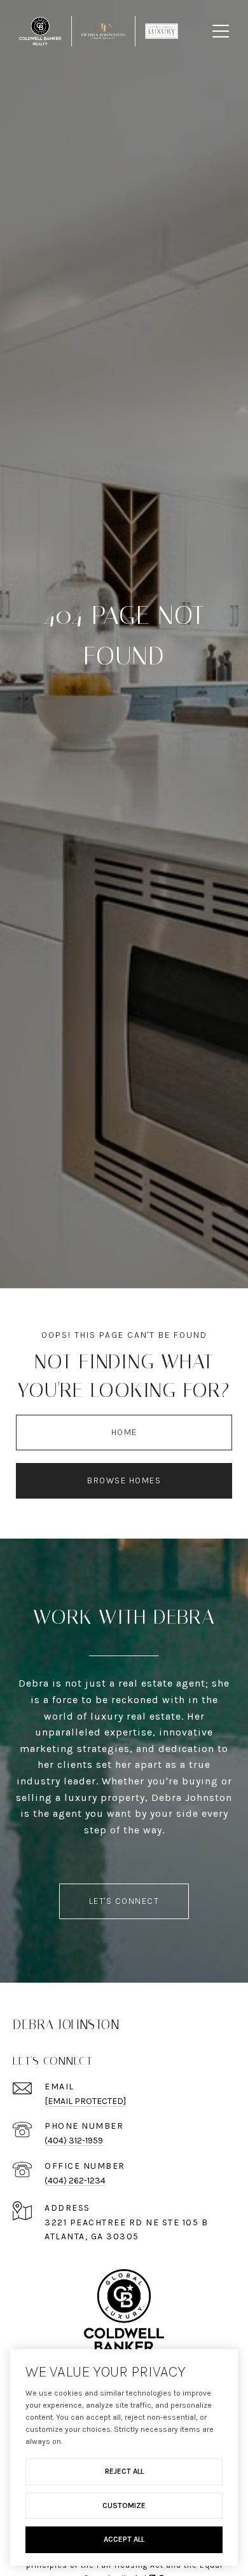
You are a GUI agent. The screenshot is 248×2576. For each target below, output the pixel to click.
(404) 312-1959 (74, 2141)
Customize (124, 2505)
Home (124, 1432)
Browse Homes (124, 1480)
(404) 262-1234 (75, 2181)
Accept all (124, 2539)
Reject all (124, 2471)
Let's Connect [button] (124, 1901)
